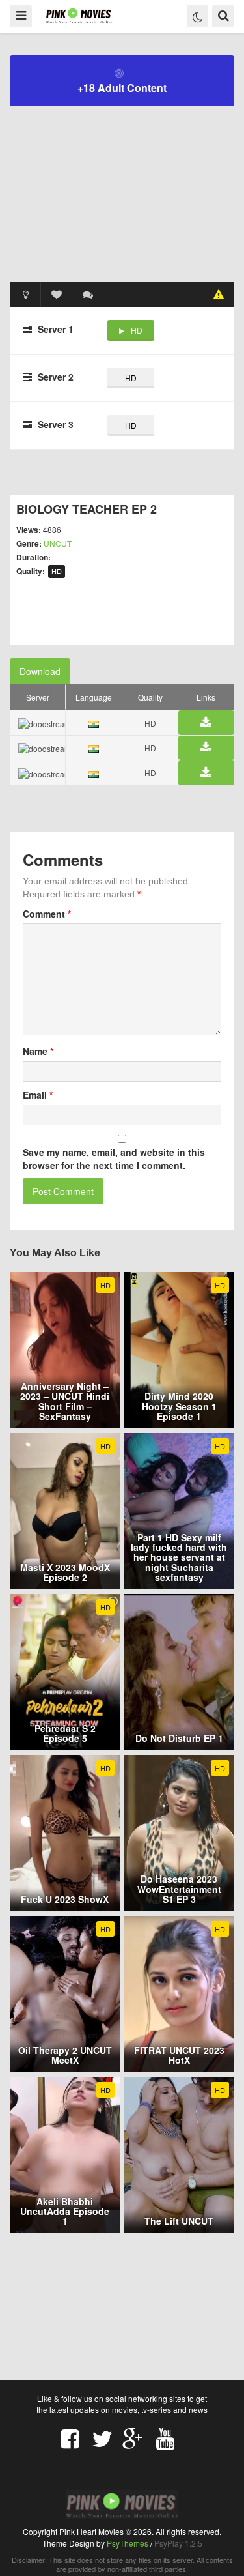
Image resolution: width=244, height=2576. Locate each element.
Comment (47, 914)
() (88, 295)
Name (38, 1051)
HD (137, 330)
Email (38, 1095)
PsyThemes (128, 2543)
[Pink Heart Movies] (79, 15)
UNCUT (58, 543)
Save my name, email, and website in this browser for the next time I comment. (114, 1159)
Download (40, 671)
